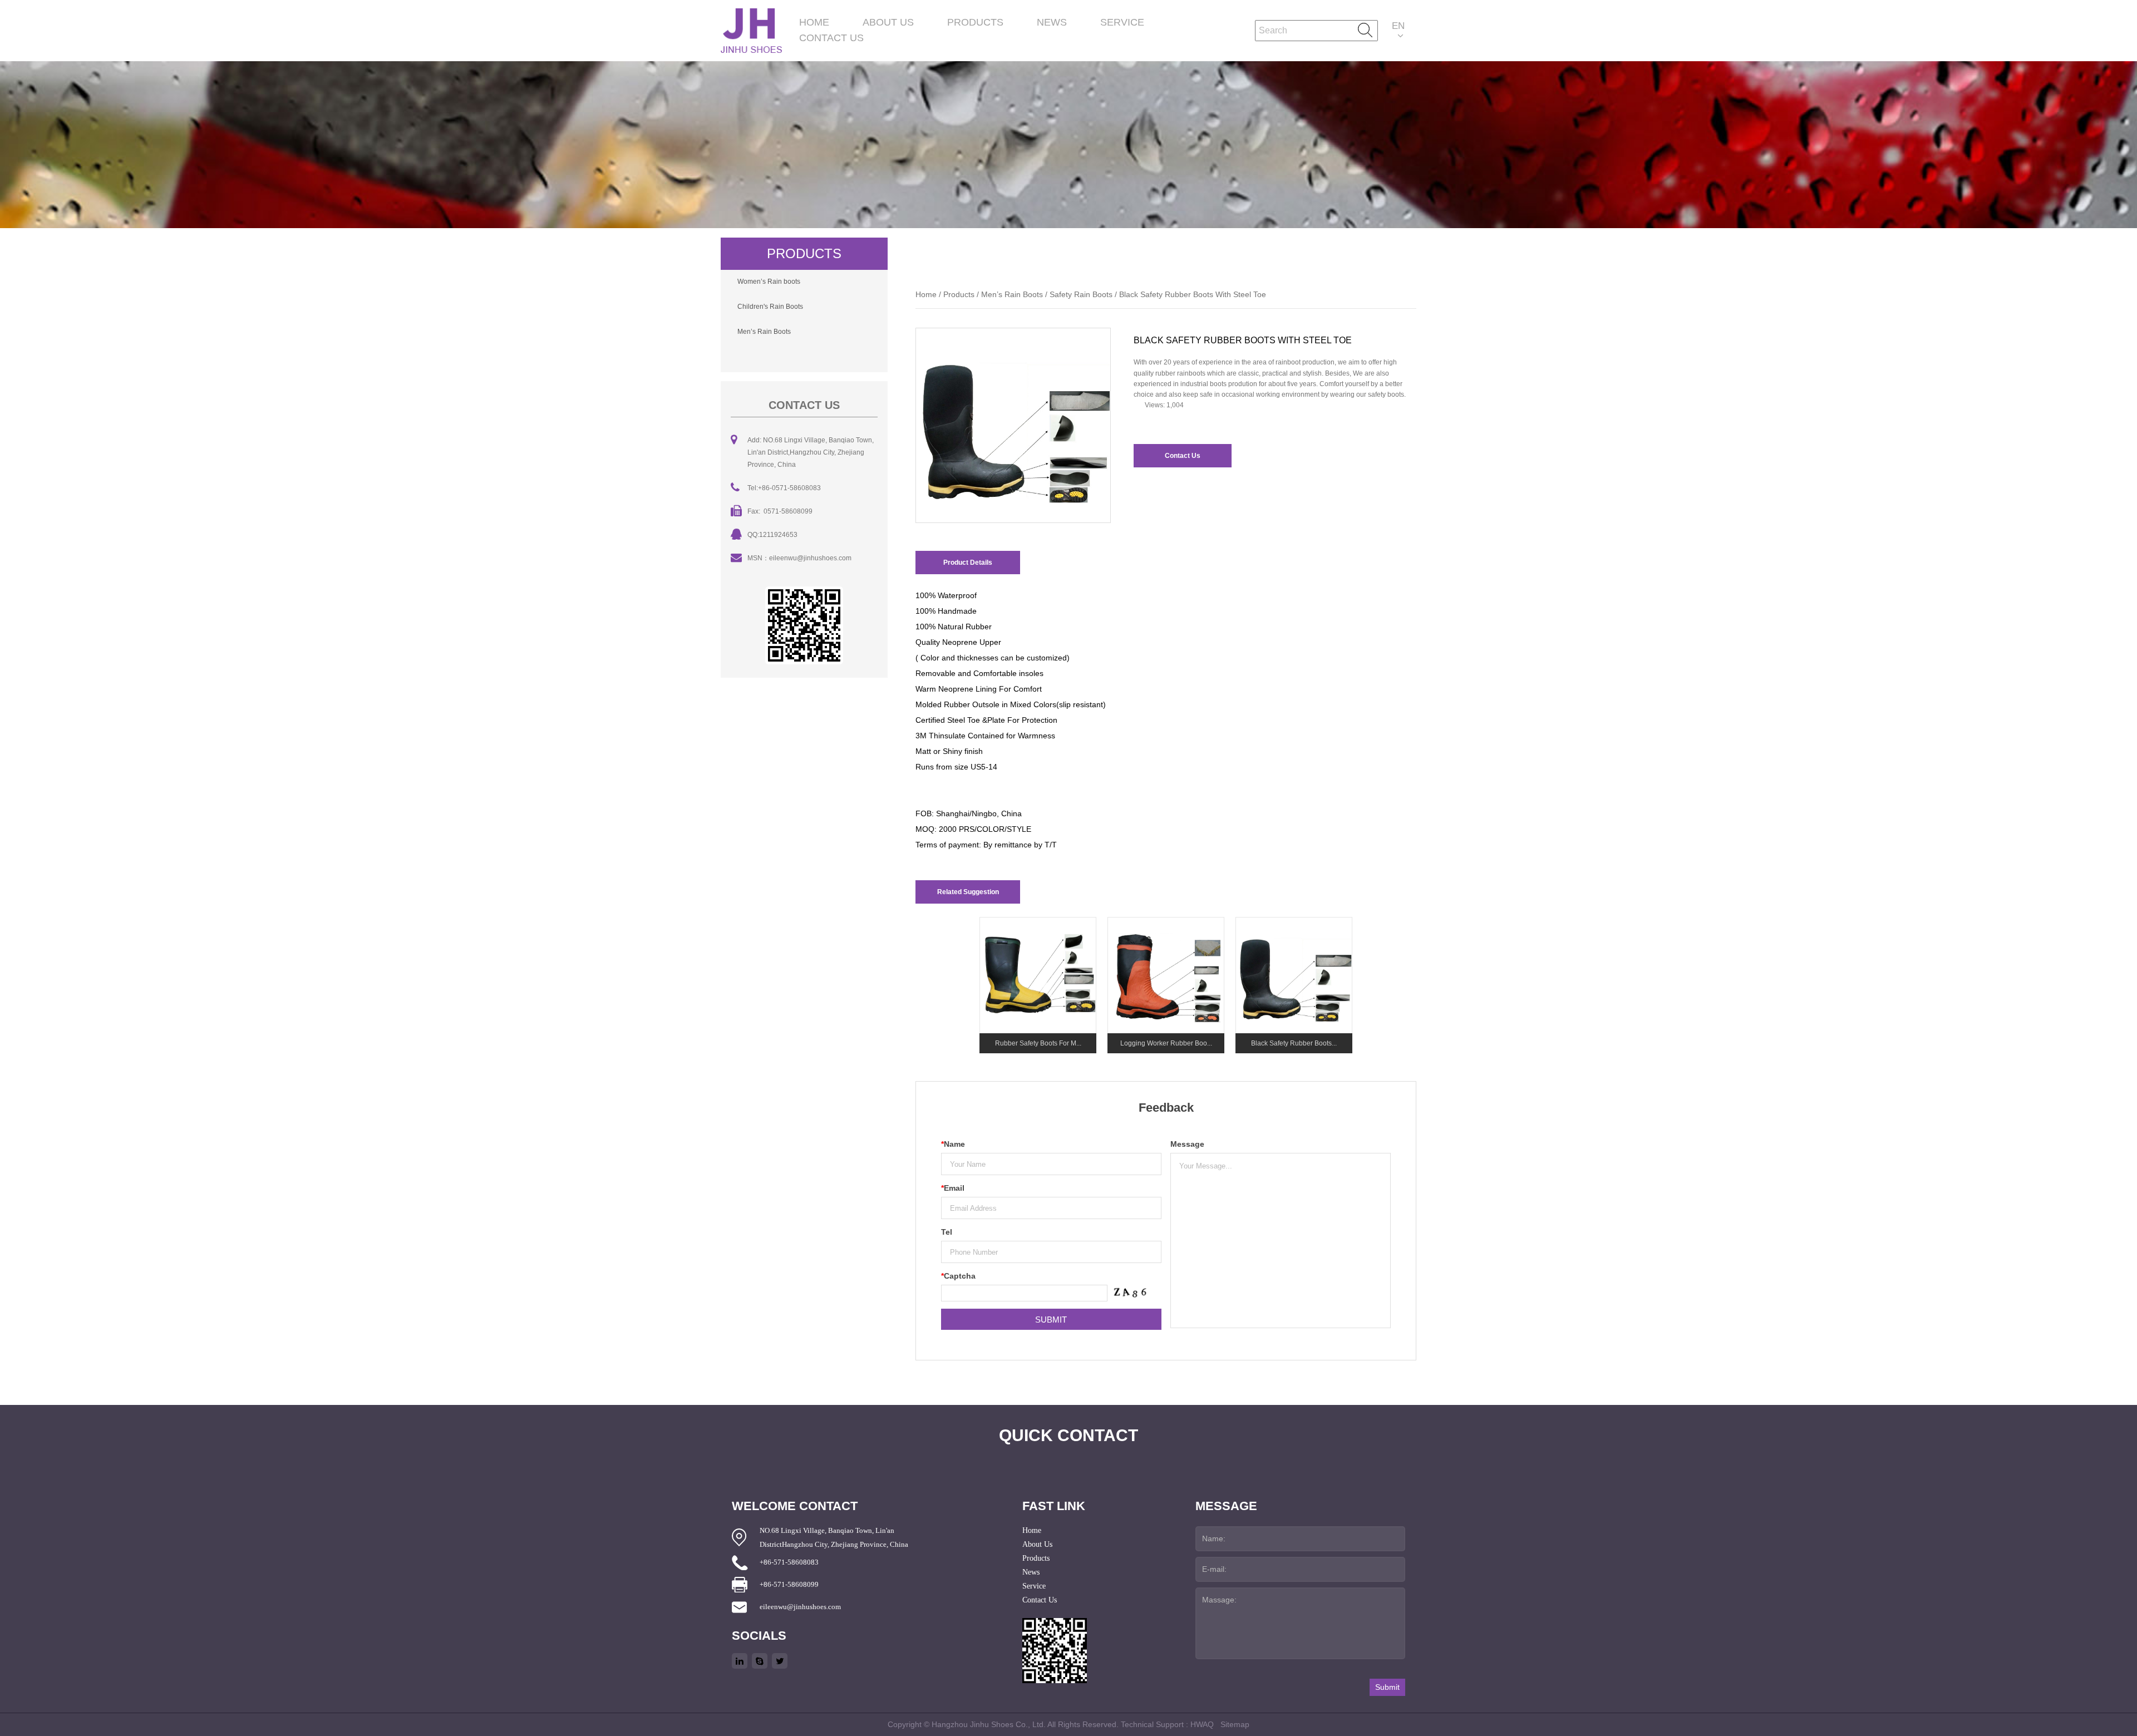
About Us (888, 22)
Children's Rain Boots (770, 307)
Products (975, 22)
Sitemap (1235, 1724)
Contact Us (831, 38)
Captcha (958, 1276)
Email (953, 1188)
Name (953, 1144)
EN (1398, 26)
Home (814, 22)
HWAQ (1202, 1724)
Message (1187, 1144)
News (1052, 22)
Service (1122, 22)
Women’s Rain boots (769, 282)
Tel (947, 1232)
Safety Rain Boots (1081, 294)
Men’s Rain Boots (764, 332)
